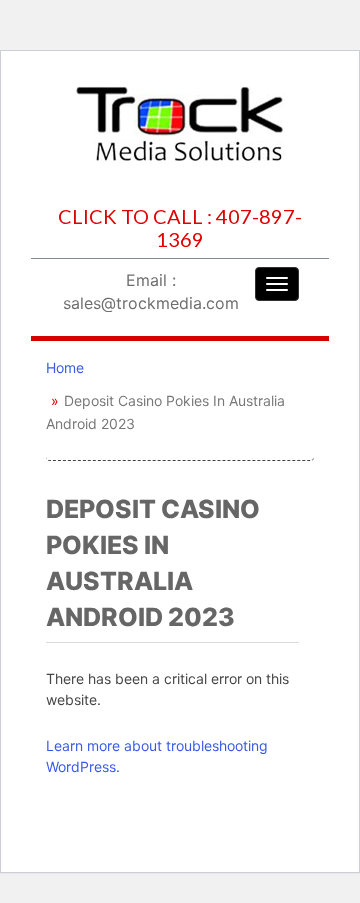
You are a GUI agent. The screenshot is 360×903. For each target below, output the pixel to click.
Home (65, 367)
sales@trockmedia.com (151, 303)
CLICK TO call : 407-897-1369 (180, 228)
